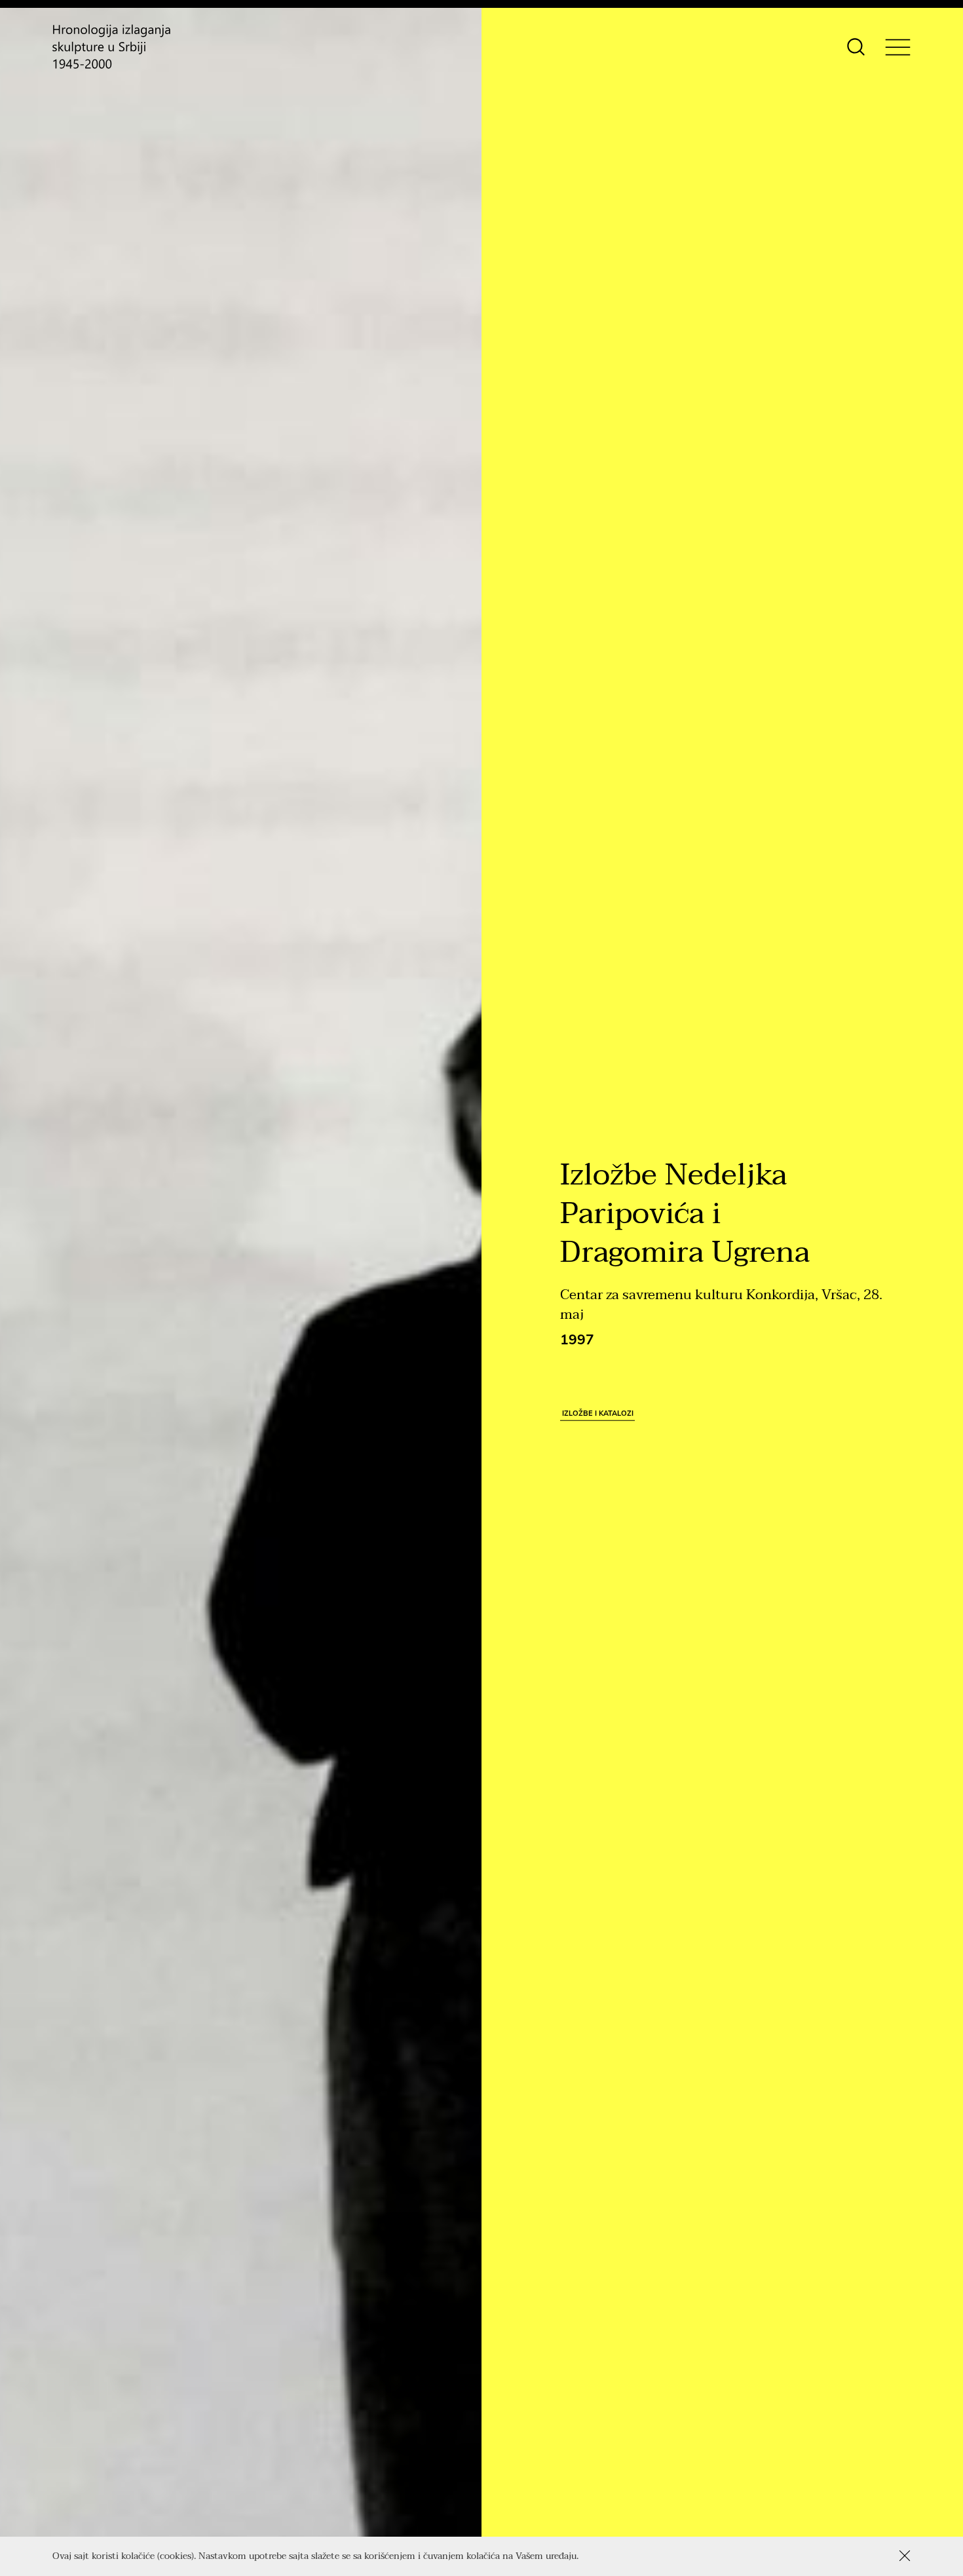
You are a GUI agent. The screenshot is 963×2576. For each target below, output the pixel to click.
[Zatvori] (905, 2556)
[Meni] (898, 47)
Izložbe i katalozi (598, 1413)
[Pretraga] (856, 47)
